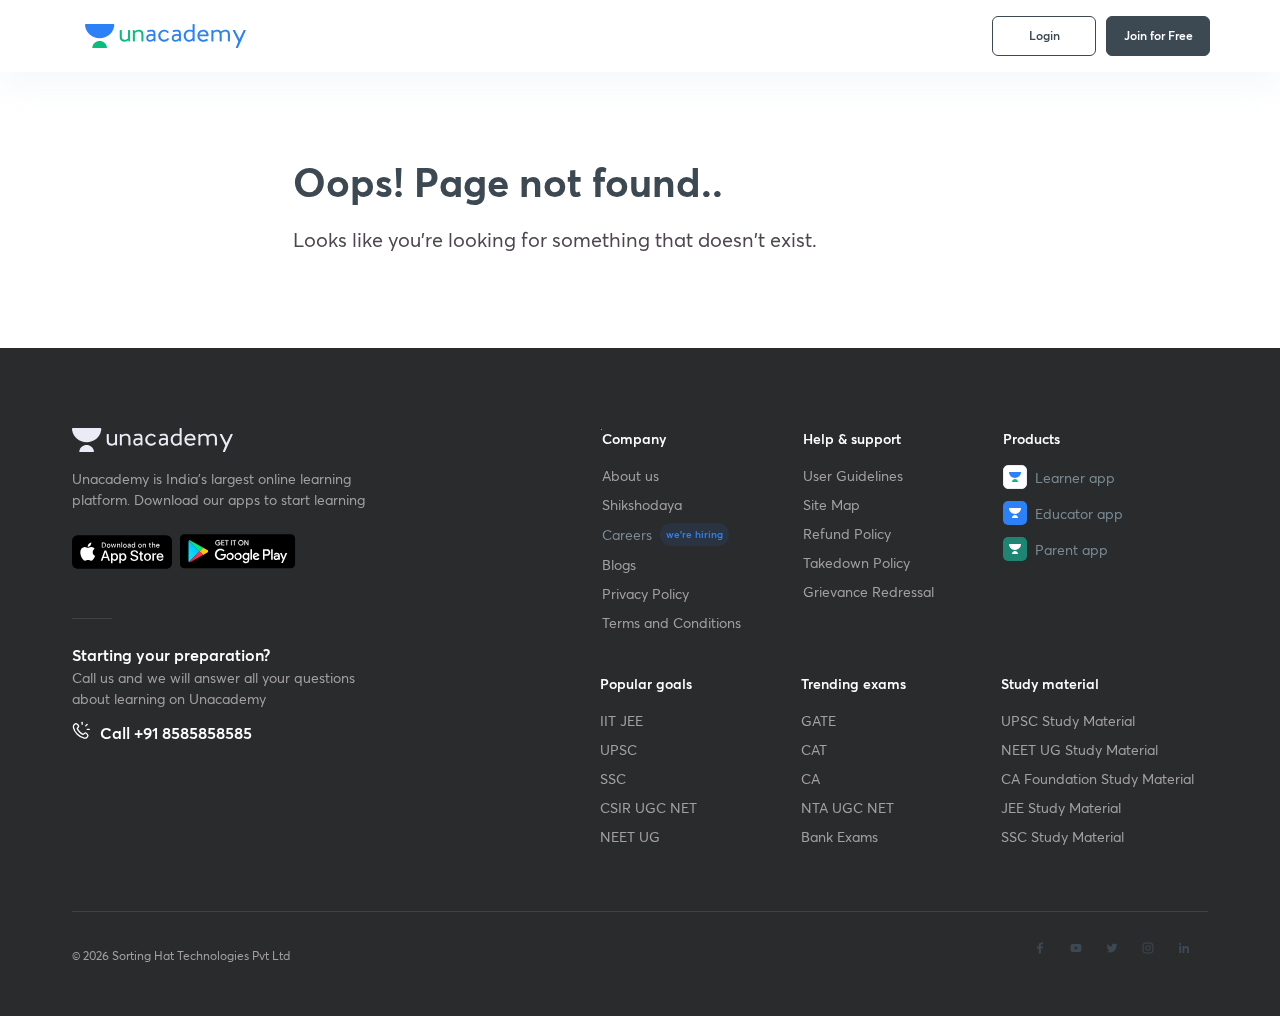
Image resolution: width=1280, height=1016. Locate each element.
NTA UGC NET (847, 807)
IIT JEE (621, 720)
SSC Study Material (1062, 836)
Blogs (619, 564)
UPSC (618, 749)
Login (1044, 35)
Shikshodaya (642, 504)
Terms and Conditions (671, 622)
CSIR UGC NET (648, 807)
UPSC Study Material (1068, 720)
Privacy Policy (645, 593)
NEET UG (630, 836)
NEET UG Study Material (1079, 749)
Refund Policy (847, 533)
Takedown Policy (856, 562)
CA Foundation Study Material (1097, 778)
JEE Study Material (1061, 807)
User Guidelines (853, 475)
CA (810, 778)
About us (630, 475)
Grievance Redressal (868, 591)
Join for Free (1158, 35)
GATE (818, 720)
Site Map (831, 504)
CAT (814, 749)
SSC (613, 778)
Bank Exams (839, 836)
